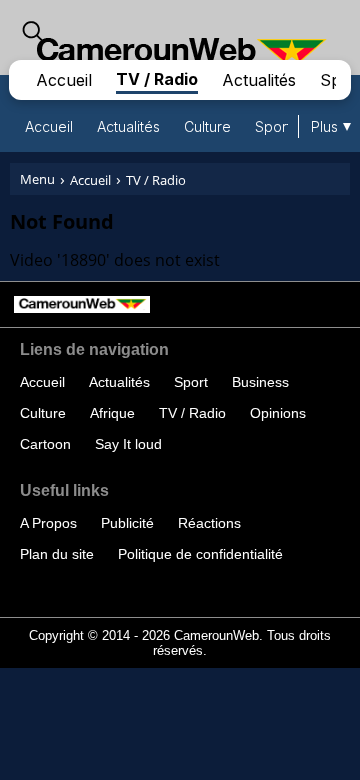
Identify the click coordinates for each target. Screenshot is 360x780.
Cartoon (45, 444)
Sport (273, 126)
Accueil (64, 80)
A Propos (48, 523)
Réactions (209, 523)
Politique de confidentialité (200, 554)
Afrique (112, 413)
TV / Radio (157, 79)
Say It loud (128, 444)
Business (260, 382)
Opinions (278, 413)
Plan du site (57, 554)
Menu (37, 179)
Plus (324, 126)
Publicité (127, 523)
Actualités (259, 80)
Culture (207, 126)
